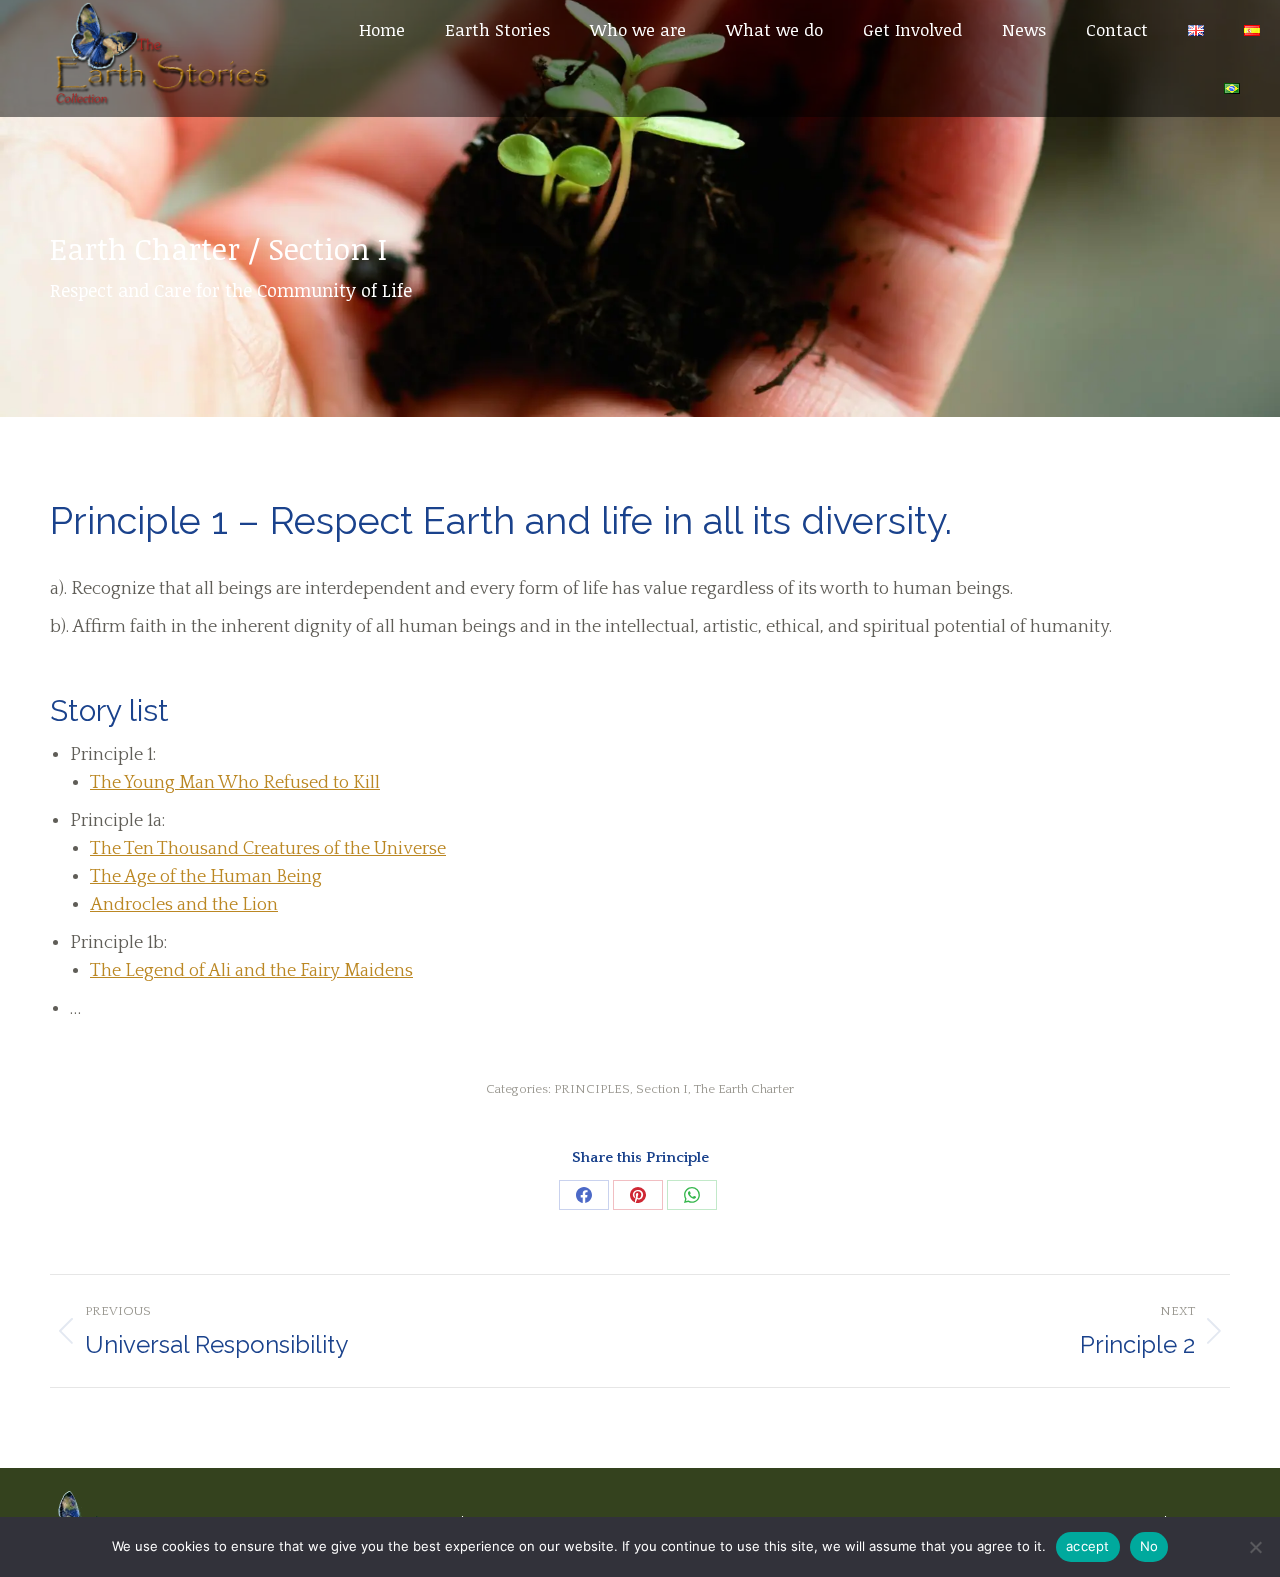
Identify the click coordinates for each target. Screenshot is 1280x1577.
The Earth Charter (744, 1089)
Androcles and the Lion (184, 905)
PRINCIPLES (592, 1089)
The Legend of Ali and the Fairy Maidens (251, 971)
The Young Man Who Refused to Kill (235, 783)
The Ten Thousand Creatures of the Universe (268, 849)
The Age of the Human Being (206, 877)
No (1149, 1546)
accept (1088, 1546)
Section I (662, 1089)
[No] (1255, 1547)
